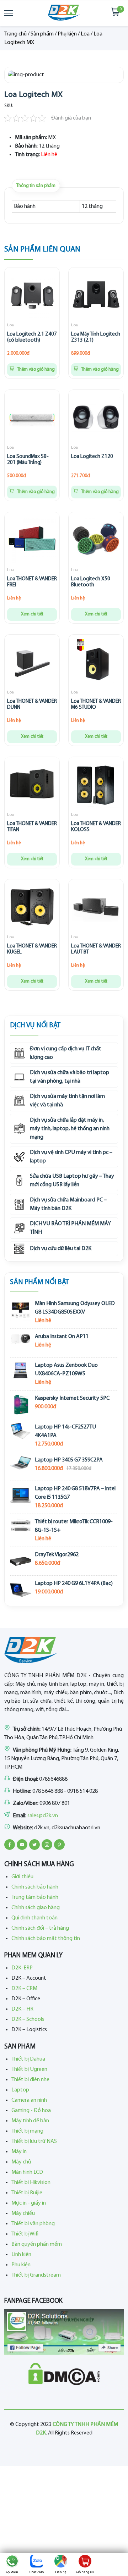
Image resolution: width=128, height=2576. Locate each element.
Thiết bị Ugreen (29, 2069)
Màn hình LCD (27, 2172)
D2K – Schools (28, 2019)
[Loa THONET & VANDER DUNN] (32, 663)
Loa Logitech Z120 (92, 457)
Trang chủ (15, 34)
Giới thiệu (22, 1877)
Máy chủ (21, 2162)
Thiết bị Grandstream (36, 2275)
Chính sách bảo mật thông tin (46, 1939)
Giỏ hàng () (85, 2572)
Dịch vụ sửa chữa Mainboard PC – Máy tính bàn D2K (68, 1204)
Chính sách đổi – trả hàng (40, 1928)
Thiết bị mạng (27, 2131)
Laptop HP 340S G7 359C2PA (69, 1460)
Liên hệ (61, 2572)
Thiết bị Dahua (28, 2059)
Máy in (19, 2152)
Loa (85, 34)
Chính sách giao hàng (36, 1908)
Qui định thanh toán (34, 1918)
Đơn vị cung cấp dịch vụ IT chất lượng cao (66, 1053)
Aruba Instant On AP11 (62, 1337)
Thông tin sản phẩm (36, 186)
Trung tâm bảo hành (35, 1897)
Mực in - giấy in (29, 2203)
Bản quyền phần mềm (37, 2244)
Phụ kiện (67, 34)
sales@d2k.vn (43, 1816)
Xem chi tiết (32, 614)
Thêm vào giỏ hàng (35, 369)
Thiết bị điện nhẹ (30, 2080)
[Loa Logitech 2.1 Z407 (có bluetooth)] (32, 296)
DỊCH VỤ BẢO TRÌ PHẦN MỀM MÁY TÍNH (70, 1228)
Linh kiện (21, 2255)
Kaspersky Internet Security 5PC (72, 1398)
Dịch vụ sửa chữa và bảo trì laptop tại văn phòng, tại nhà (70, 1077)
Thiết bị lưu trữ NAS (34, 2141)
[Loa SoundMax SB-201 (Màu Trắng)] (32, 418)
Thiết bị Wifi (25, 2234)
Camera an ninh (29, 2100)
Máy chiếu (23, 2213)
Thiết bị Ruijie (27, 2193)
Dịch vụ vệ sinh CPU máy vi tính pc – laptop (71, 1157)
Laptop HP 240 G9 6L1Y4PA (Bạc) (74, 1583)
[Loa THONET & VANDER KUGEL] (32, 908)
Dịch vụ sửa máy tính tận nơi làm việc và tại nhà (67, 1101)
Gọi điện (12, 2572)
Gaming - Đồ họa (31, 2111)
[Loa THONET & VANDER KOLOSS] (96, 785)
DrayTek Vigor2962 (57, 1555)
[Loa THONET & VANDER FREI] (32, 541)
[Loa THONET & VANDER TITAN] (32, 785)
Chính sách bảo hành (35, 1887)
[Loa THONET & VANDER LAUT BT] (96, 908)
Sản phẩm (42, 34)
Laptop (20, 2090)
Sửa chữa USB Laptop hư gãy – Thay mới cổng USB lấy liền (72, 1181)
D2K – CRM (24, 1989)
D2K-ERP (22, 1968)
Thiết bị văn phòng (33, 2224)
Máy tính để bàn (30, 2121)
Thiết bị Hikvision (31, 2183)
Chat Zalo (37, 2572)
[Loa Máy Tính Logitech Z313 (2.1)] (96, 296)
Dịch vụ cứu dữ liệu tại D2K (61, 1249)
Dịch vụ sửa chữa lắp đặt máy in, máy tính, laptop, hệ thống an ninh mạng (70, 1129)
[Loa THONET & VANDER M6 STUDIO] (96, 663)
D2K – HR (22, 2009)
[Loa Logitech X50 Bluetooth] (96, 541)
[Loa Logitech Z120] (96, 418)
